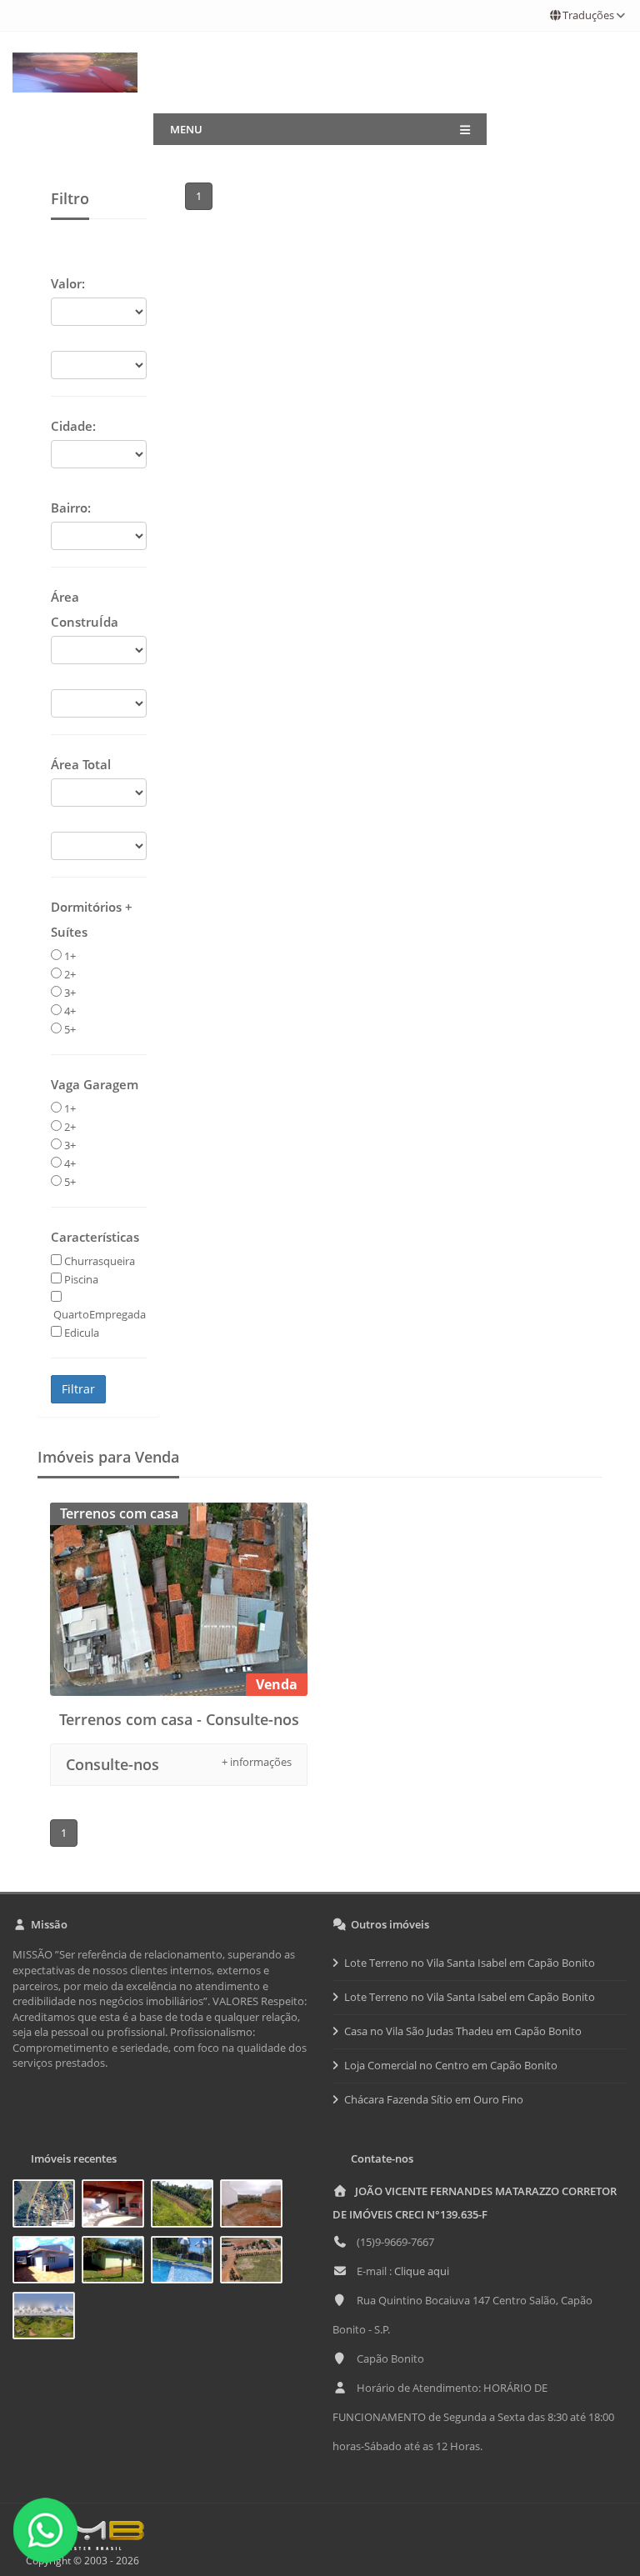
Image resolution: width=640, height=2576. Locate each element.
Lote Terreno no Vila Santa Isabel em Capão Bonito (470, 1963)
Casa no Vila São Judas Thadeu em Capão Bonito (463, 2031)
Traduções (588, 15)
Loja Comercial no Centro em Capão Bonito (451, 2065)
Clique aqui (422, 2271)
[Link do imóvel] (47, 2206)
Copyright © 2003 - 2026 (80, 2561)
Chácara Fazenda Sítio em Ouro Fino (434, 2099)
